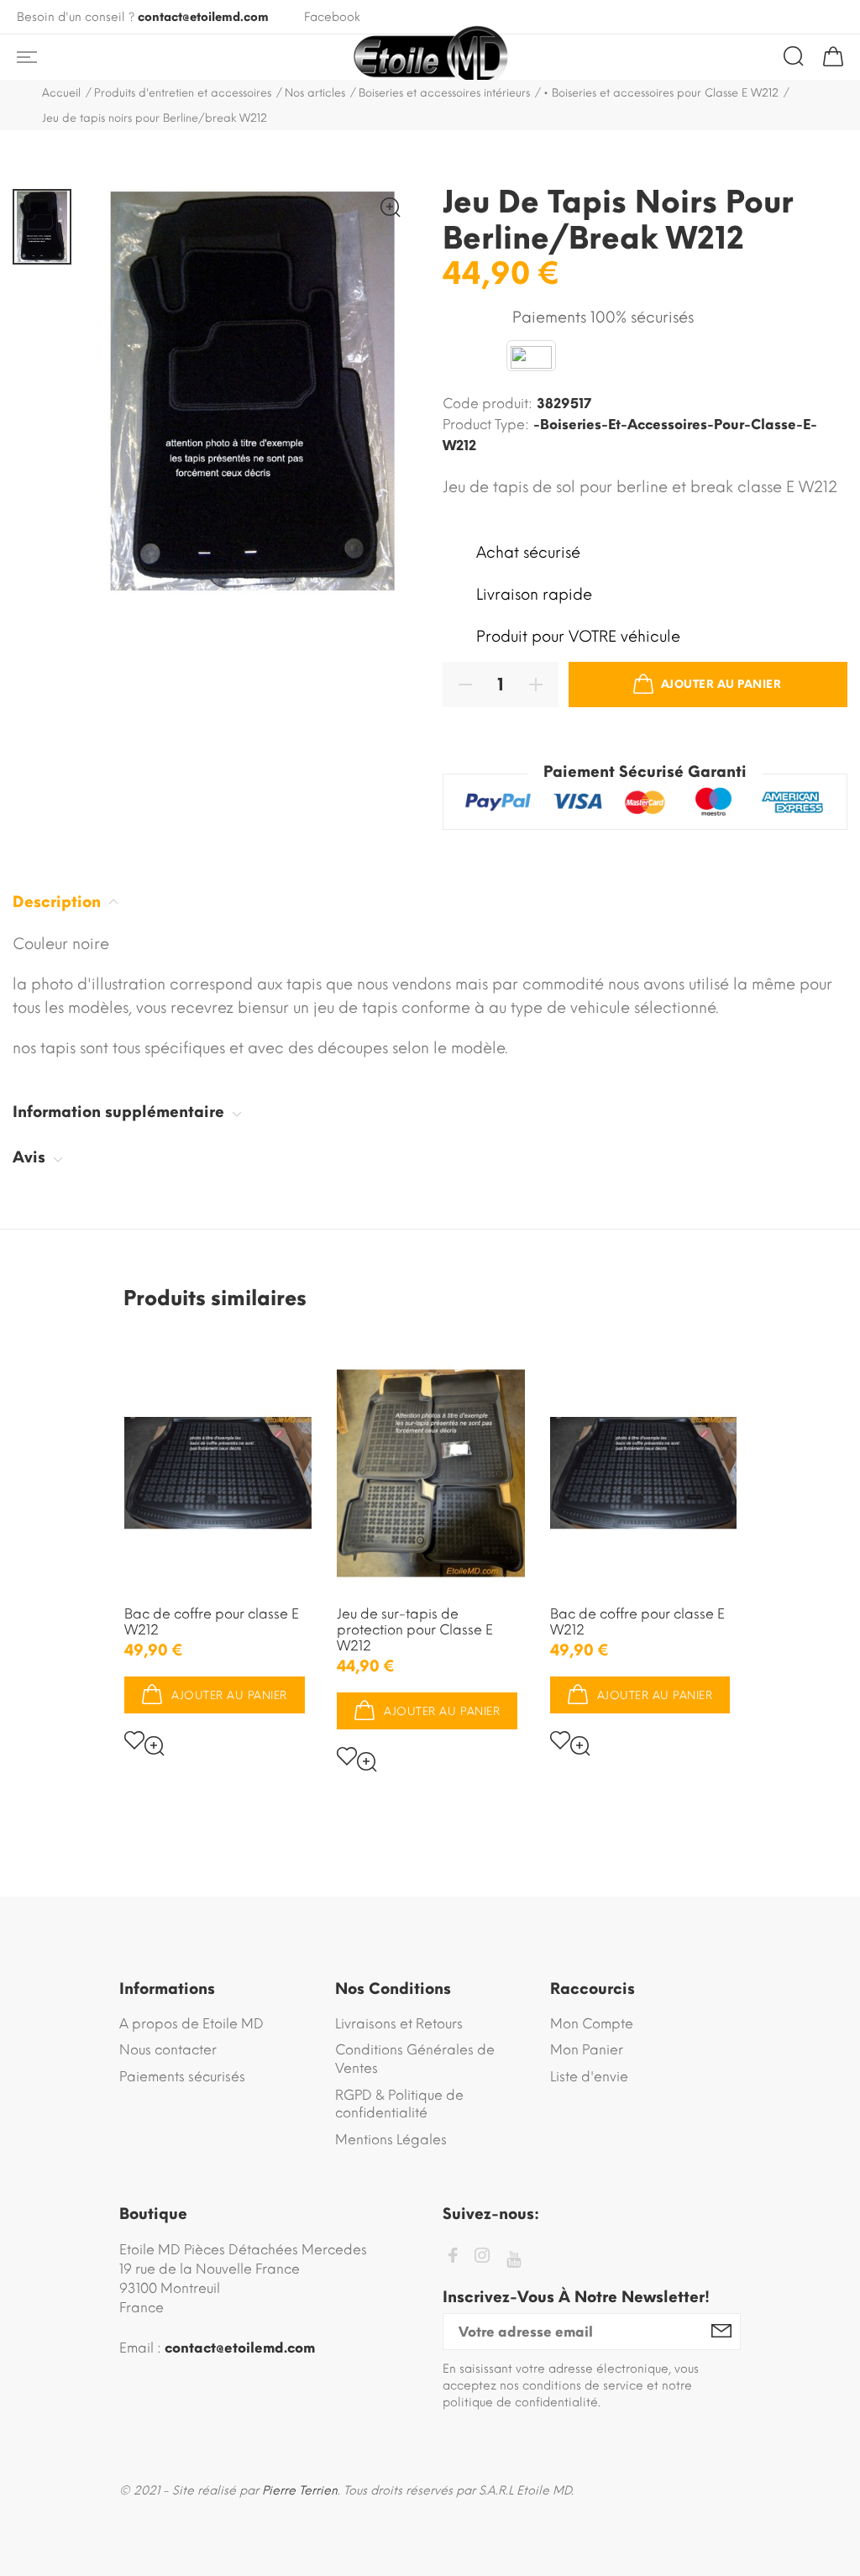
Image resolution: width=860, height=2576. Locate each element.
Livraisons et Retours (399, 2024)
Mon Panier (587, 2050)
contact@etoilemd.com (203, 17)
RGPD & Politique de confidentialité (399, 2104)
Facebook (332, 17)
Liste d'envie (589, 2077)
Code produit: (488, 404)
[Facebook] (453, 2258)
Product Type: (486, 425)
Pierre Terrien (300, 2491)
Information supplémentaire (121, 1112)
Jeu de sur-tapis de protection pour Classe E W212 (415, 1630)
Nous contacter (168, 2050)
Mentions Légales (391, 2140)
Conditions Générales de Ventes (415, 2059)
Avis (31, 1157)
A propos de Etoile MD (191, 2024)
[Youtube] (514, 2260)
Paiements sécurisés (182, 2077)
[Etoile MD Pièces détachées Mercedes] (430, 57)
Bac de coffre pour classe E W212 (212, 1622)
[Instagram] (482, 2258)
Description (59, 902)
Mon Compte (592, 2024)
